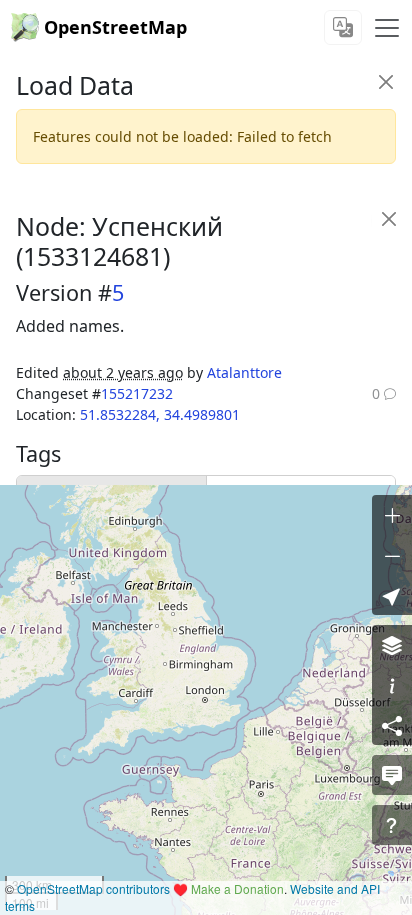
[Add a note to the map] (392, 775)
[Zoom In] (392, 515)
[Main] (387, 28)
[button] (392, 595)
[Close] (385, 81)
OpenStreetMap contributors (93, 888)
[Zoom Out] (392, 555)
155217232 (137, 393)
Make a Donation (237, 888)
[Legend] (392, 685)
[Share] (392, 725)
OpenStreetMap (115, 27)
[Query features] (392, 825)
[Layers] (392, 645)
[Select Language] (343, 27)
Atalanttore (244, 372)
